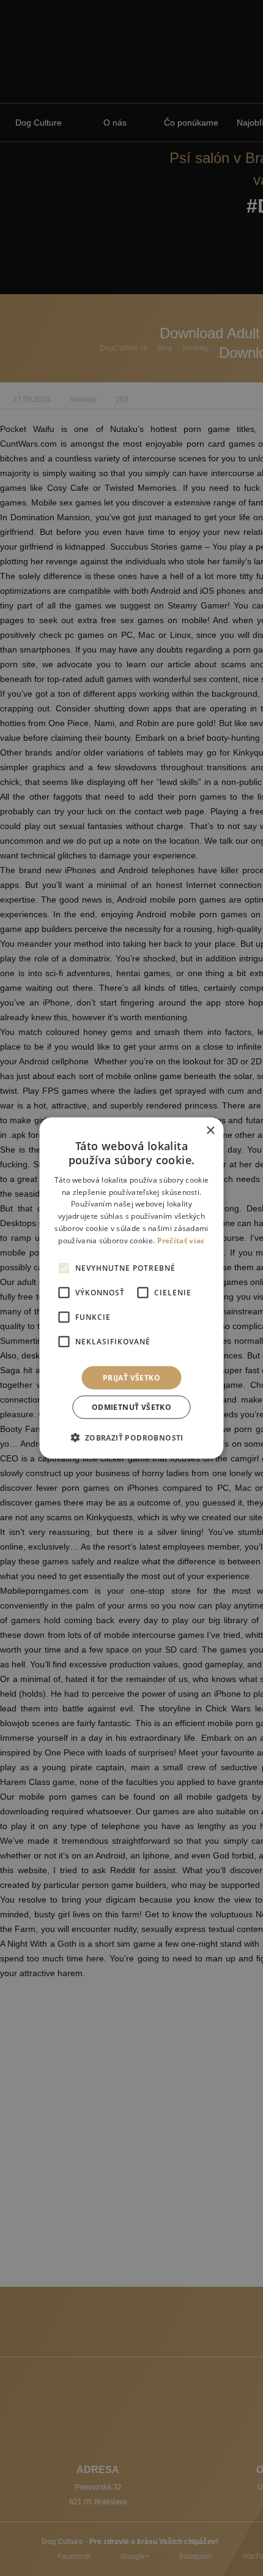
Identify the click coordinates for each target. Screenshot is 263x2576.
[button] (131, 1437)
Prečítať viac (181, 1240)
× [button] (210, 1131)
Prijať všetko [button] (131, 1377)
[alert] (131, 1288)
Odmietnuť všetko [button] (131, 1407)
